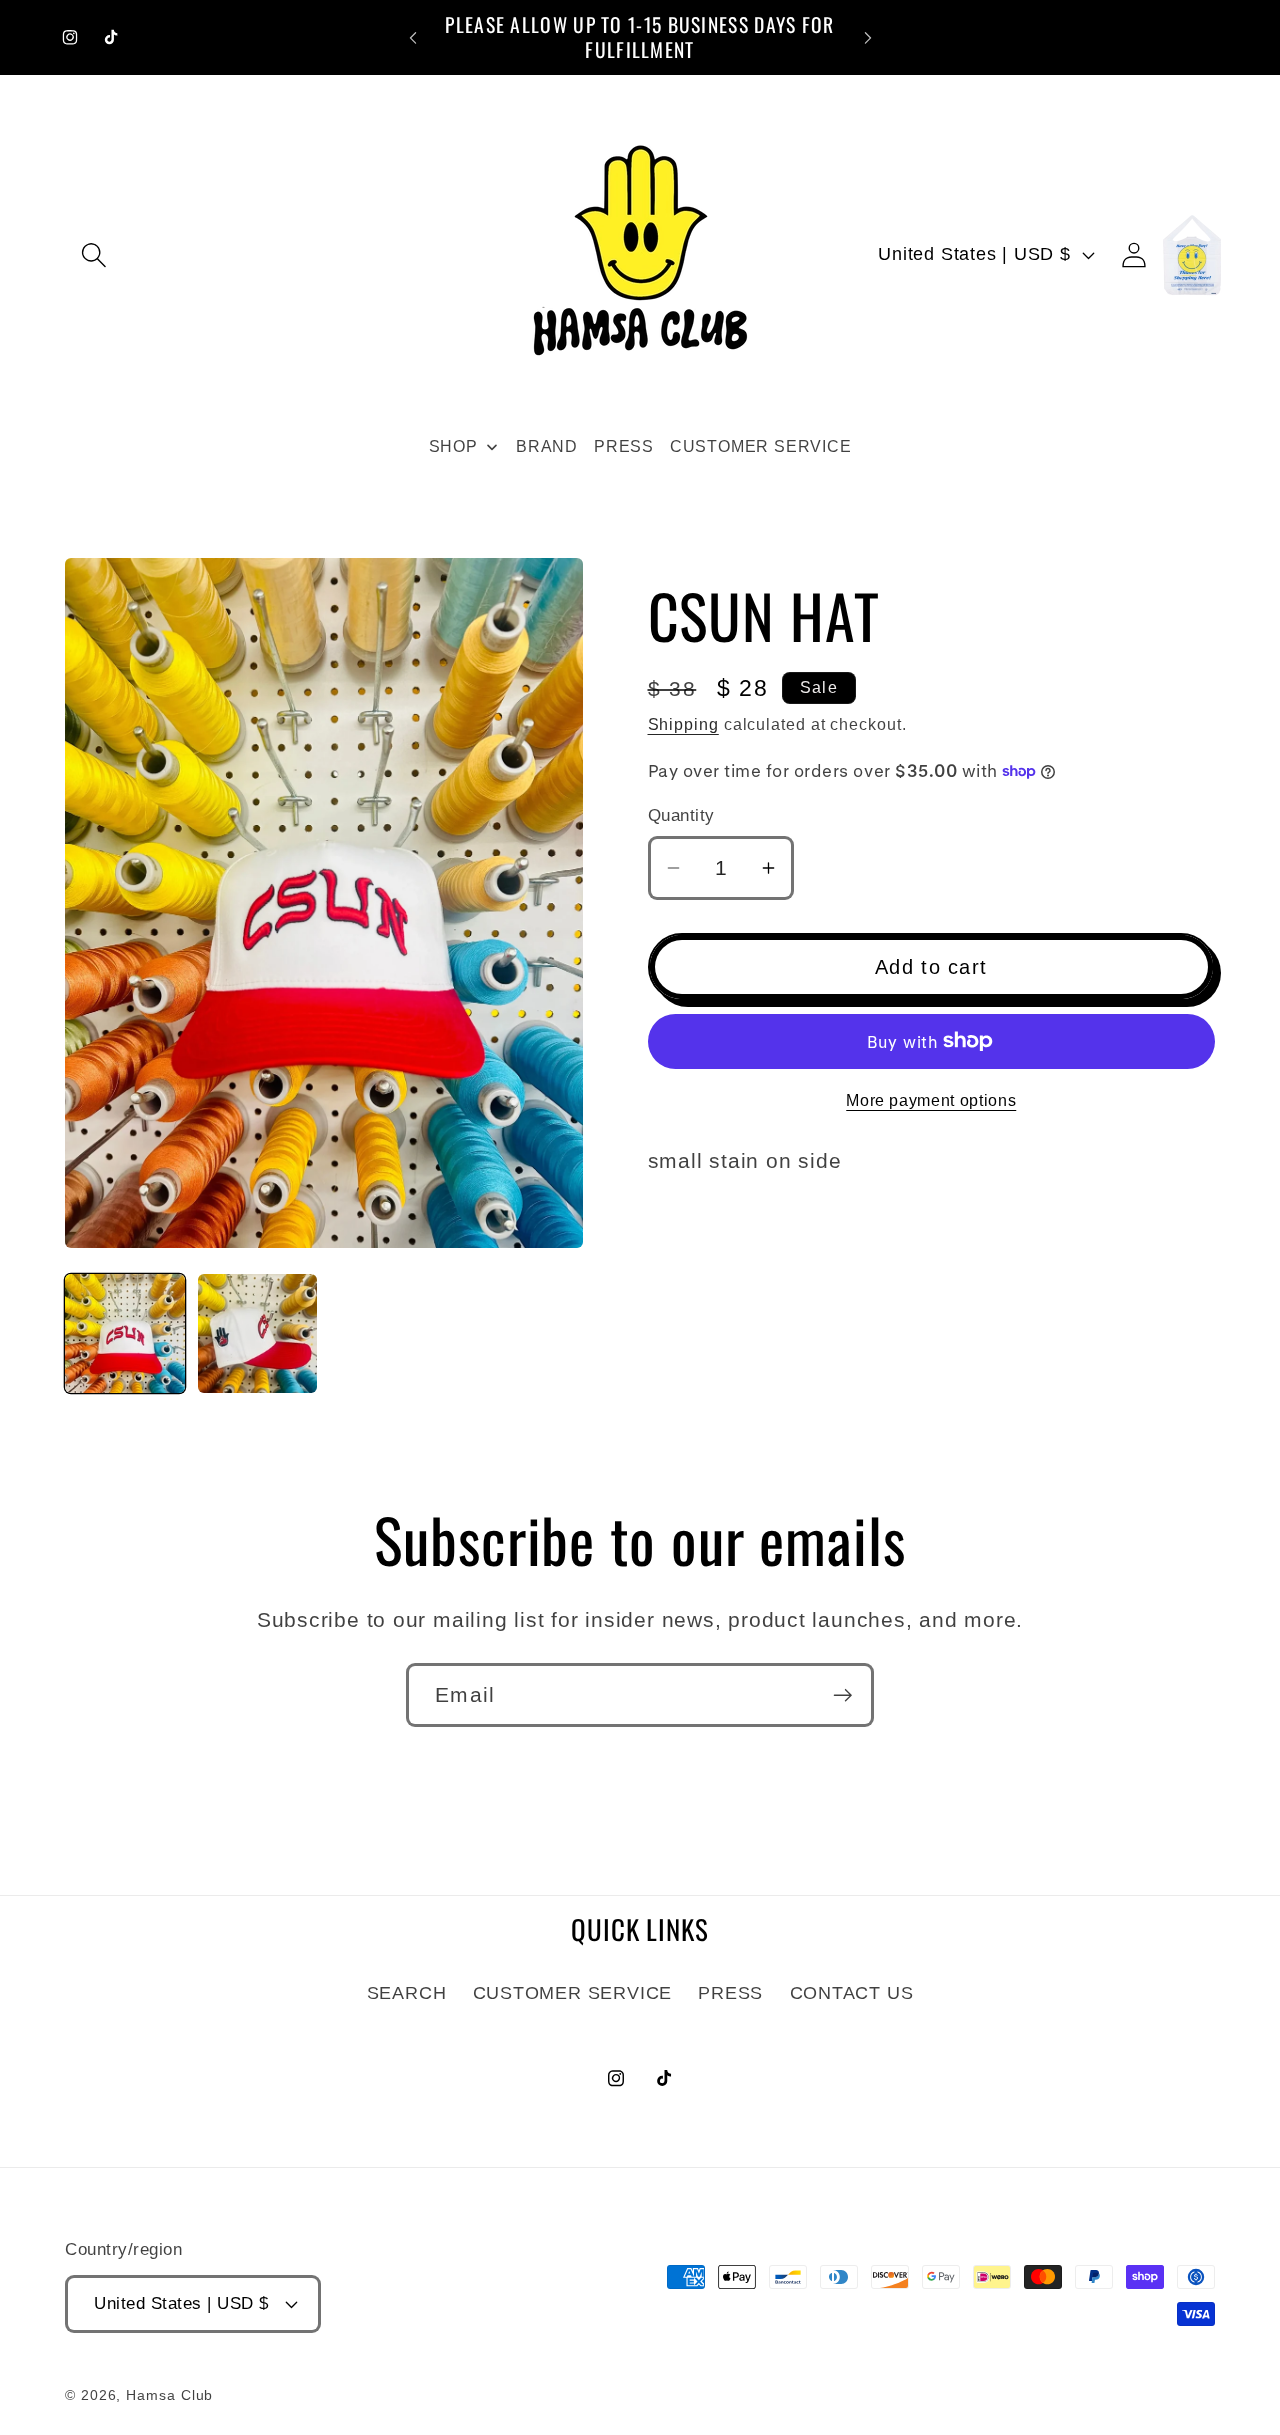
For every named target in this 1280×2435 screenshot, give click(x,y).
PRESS (730, 1993)
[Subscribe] (842, 1695)
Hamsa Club (169, 2395)
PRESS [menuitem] (624, 446)
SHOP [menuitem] (453, 446)
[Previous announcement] (413, 37)
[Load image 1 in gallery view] (125, 1334)
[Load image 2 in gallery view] (258, 1334)
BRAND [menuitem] (547, 446)
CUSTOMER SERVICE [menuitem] (760, 446)
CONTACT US (852, 1993)
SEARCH (407, 1993)
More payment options (931, 1100)
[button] (93, 254)
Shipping (683, 724)
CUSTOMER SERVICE (572, 1993)
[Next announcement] (868, 37)
